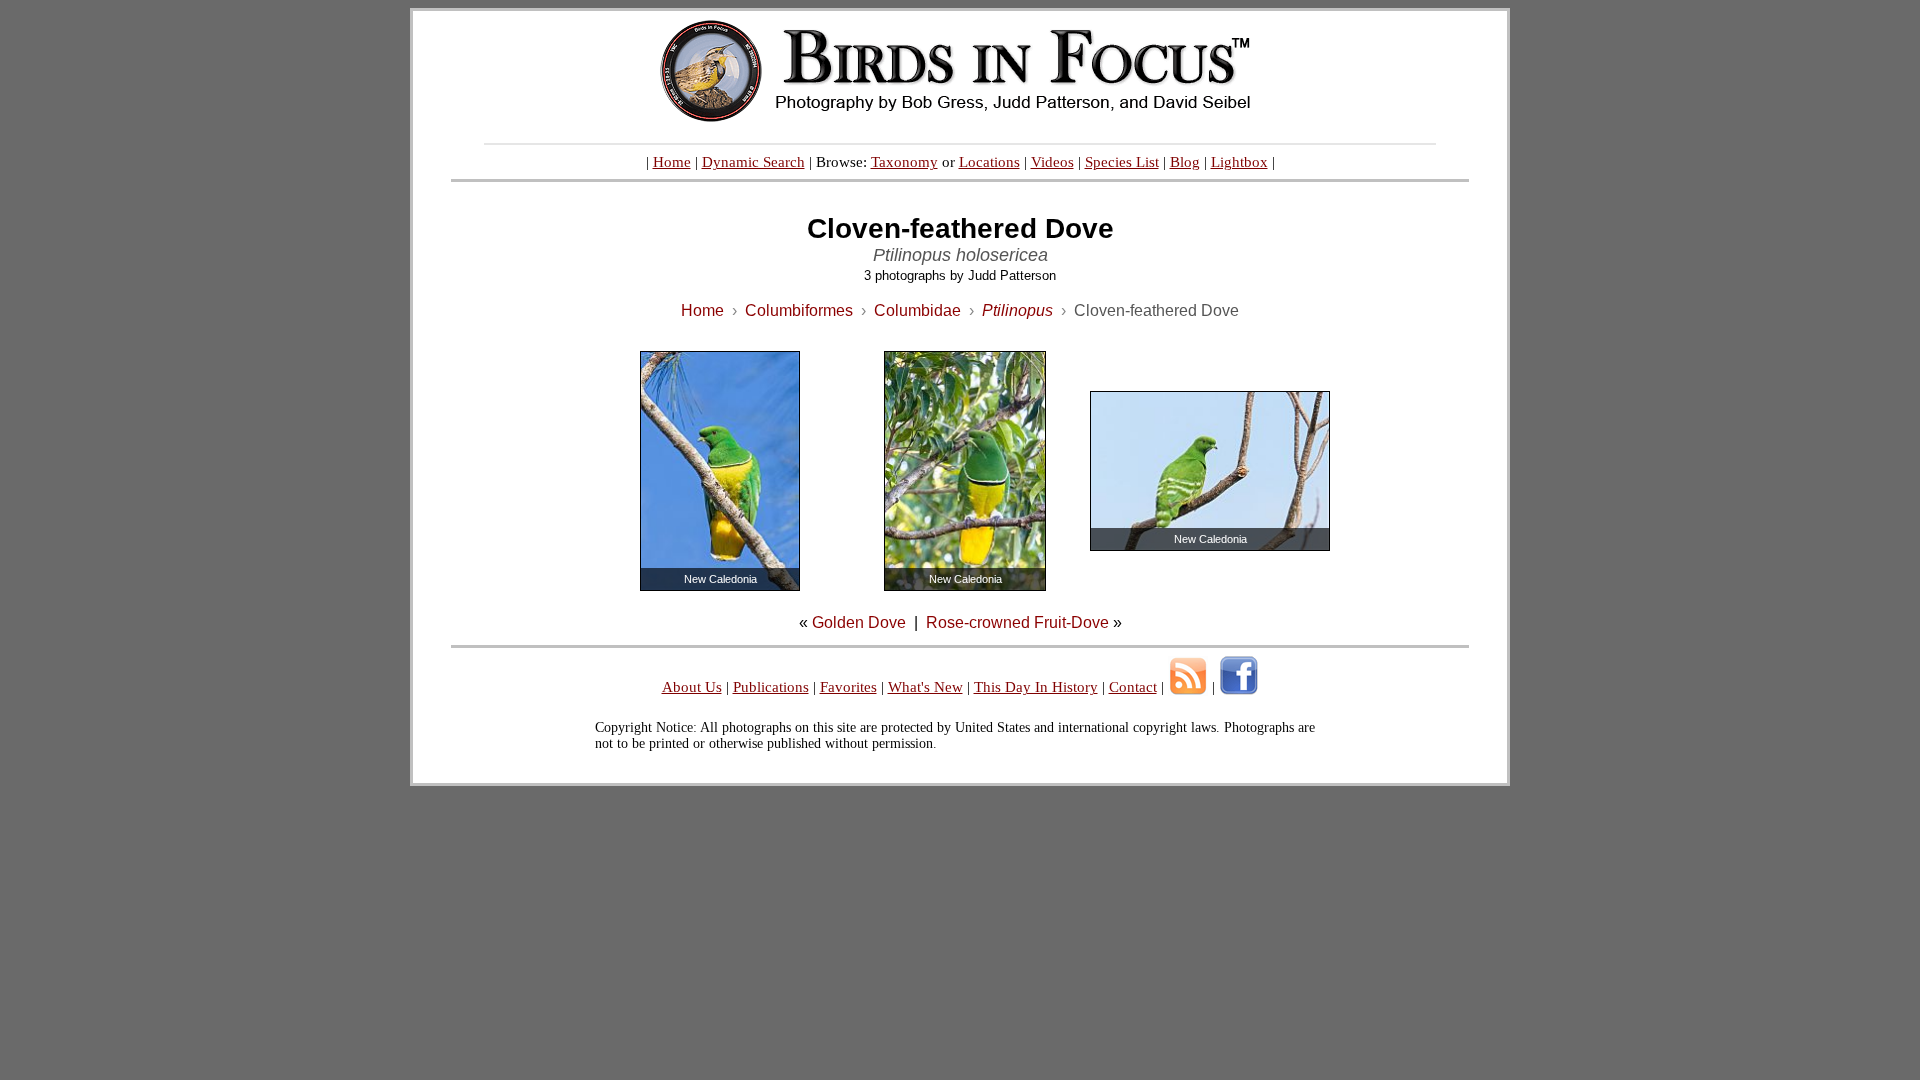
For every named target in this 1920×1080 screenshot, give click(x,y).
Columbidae (917, 310)
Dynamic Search (753, 162)
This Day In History (1036, 687)
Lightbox (1239, 162)
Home (672, 162)
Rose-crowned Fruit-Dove (1017, 622)
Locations (989, 162)
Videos (1052, 162)
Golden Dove (859, 622)
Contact (1133, 687)
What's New (925, 687)
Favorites (848, 687)
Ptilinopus (1017, 310)
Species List (1122, 162)
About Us (692, 687)
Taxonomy (904, 162)
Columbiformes (799, 310)
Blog (1185, 162)
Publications (771, 687)
